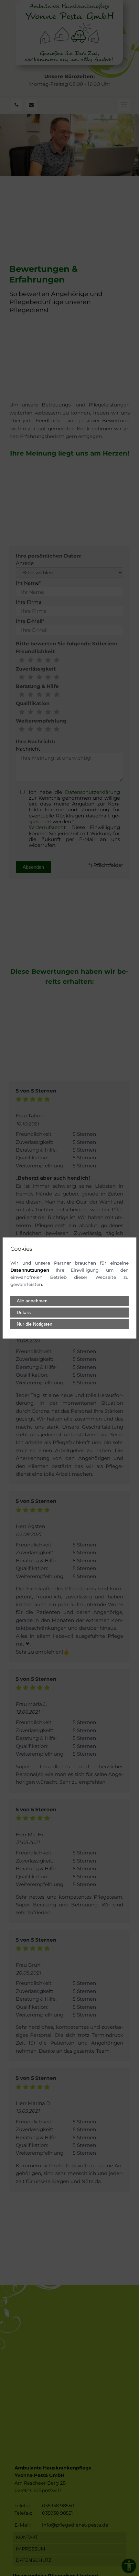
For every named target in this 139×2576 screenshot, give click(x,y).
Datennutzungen (30, 1270)
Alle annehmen (32, 1301)
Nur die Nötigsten (35, 1324)
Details (24, 1313)
